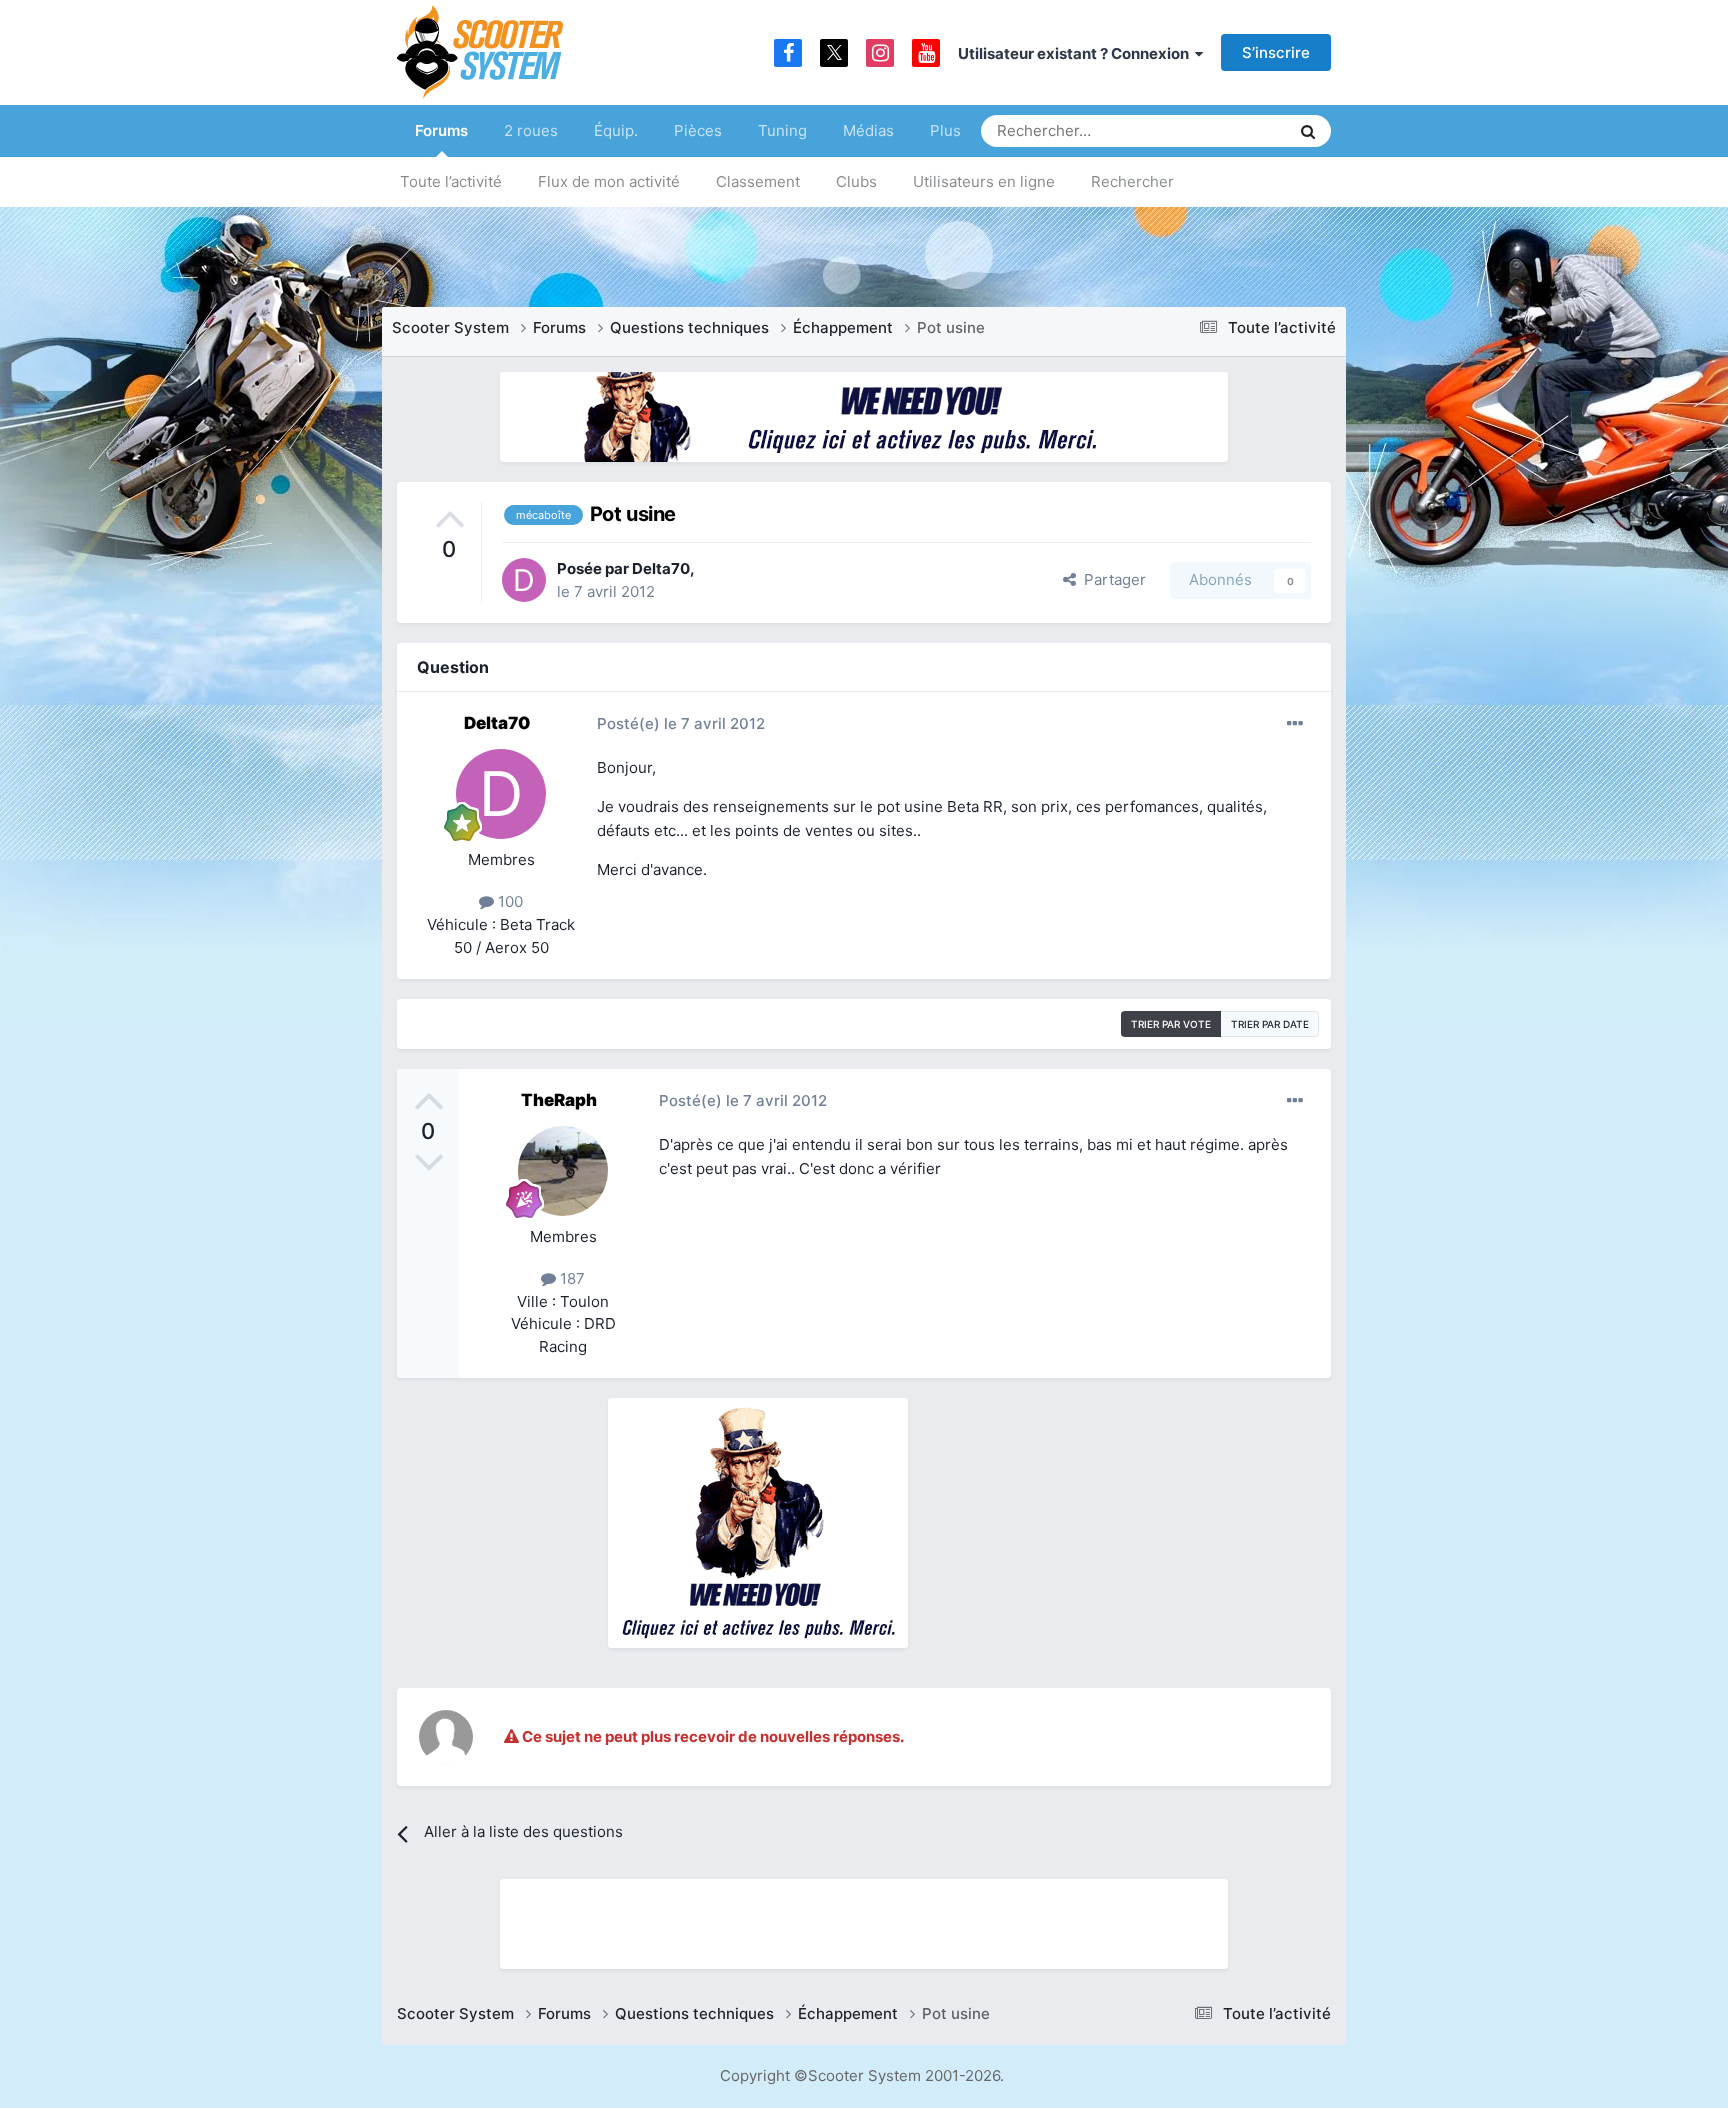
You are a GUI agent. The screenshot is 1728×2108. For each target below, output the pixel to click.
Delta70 (661, 568)
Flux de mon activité (609, 181)
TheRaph (559, 1100)
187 (570, 1278)
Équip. (616, 130)
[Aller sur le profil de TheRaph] (563, 1171)
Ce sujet (1235, 130)
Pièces (698, 130)
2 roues (531, 130)
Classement (758, 181)
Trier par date (1270, 1024)
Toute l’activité (451, 181)
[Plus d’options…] (1295, 724)
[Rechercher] (1308, 131)
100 (508, 901)
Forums (441, 130)
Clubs (856, 181)
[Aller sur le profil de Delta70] (524, 580)
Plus (945, 130)
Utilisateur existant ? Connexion (1076, 53)
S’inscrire (1276, 52)
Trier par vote (1171, 1024)
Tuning (782, 130)
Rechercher (1132, 181)
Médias (868, 130)
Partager (1111, 579)
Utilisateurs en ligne (984, 181)
